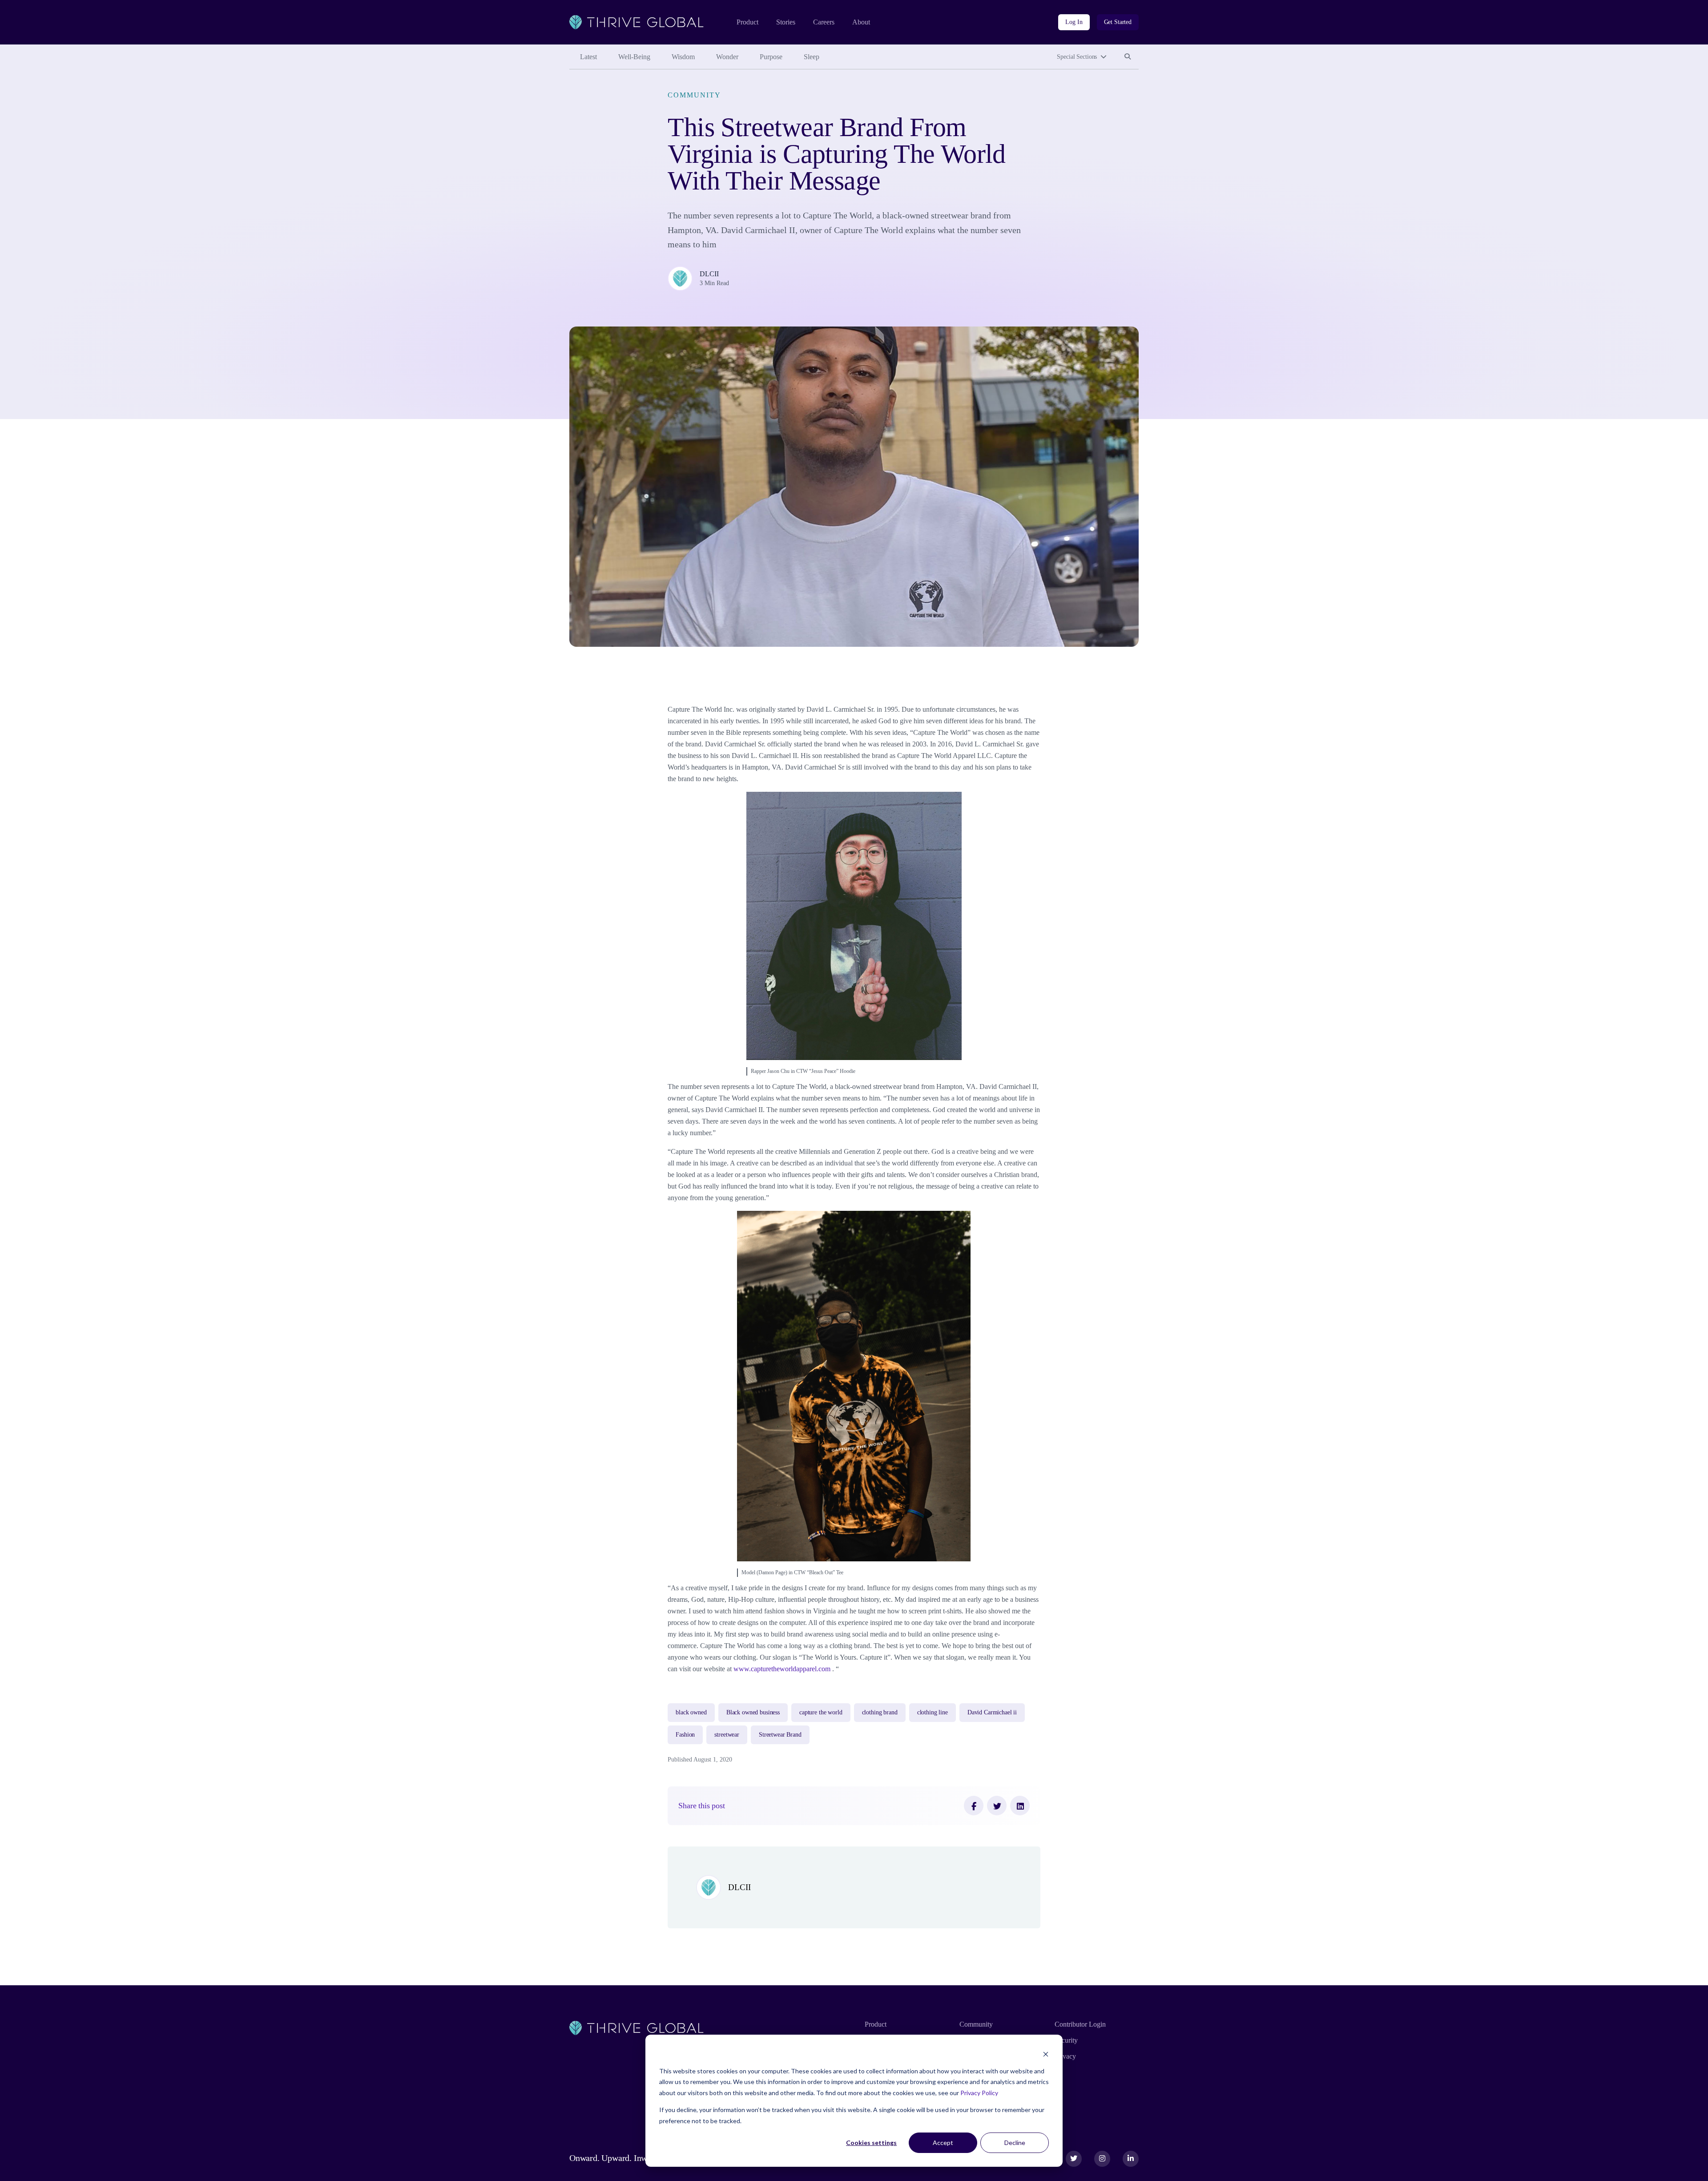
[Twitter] (997, 1806)
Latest (588, 57)
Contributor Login (1080, 2024)
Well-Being (634, 57)
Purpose (771, 57)
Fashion (685, 1735)
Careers (824, 22)
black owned (691, 1712)
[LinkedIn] (1020, 1806)
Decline (1015, 2143)
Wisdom (683, 57)
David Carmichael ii (992, 1712)
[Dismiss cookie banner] (1046, 2054)
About (861, 22)
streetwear (727, 1735)
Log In (1074, 22)
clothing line (933, 1712)
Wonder (727, 57)
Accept (943, 2143)
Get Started (1118, 22)
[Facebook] (974, 1806)
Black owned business (753, 1712)
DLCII (709, 274)
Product (747, 22)
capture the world (821, 1712)
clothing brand (880, 1712)
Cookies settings (871, 2143)
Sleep (812, 57)
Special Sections (1077, 57)
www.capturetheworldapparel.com (783, 1669)
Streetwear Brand (780, 1735)
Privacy (1065, 2056)
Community (694, 95)
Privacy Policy (979, 2093)
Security (1066, 2040)
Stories (786, 22)
